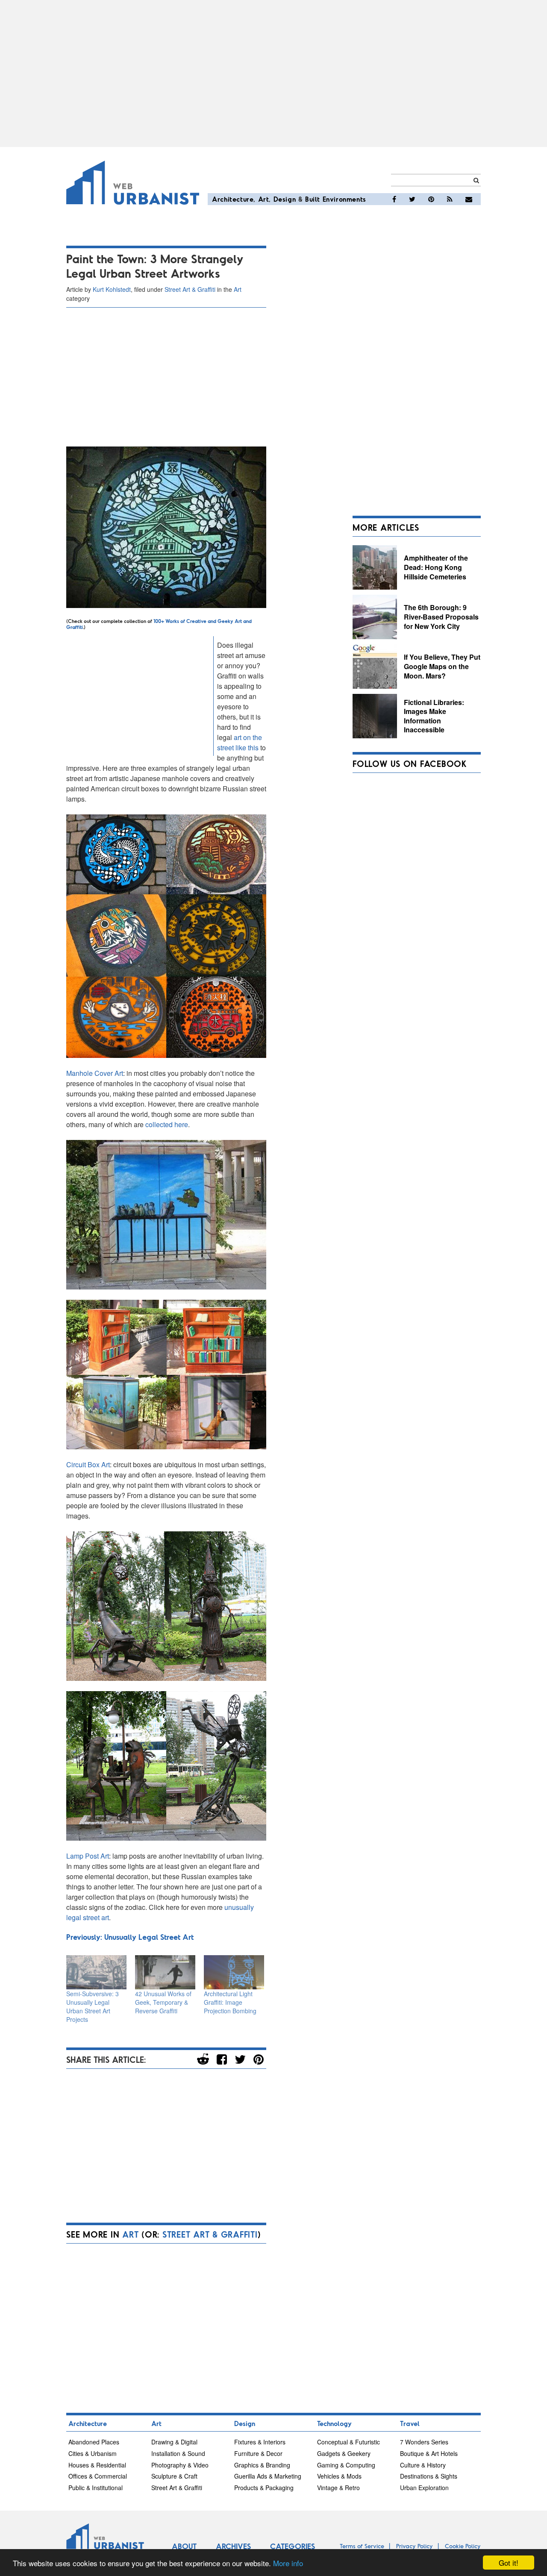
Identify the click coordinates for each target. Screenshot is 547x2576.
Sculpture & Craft (174, 2476)
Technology (334, 2423)
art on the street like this (240, 742)
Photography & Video (180, 2465)
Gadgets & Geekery (344, 2453)
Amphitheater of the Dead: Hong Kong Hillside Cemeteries (436, 567)
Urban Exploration (424, 2488)
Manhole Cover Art (95, 1073)
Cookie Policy (463, 2546)
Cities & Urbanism (93, 2453)
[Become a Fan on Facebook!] (394, 199)
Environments (344, 199)
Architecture (233, 199)
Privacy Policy (415, 2546)
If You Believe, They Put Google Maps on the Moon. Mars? (442, 666)
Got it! (509, 2563)
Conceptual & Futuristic (348, 2442)
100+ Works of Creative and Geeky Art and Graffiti (159, 624)
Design (285, 199)
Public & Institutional (96, 2488)
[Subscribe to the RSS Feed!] (450, 199)
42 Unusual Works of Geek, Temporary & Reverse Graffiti (163, 2002)
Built (313, 199)
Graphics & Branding (262, 2465)
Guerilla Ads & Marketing (268, 2476)
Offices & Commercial (98, 2476)
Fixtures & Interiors (260, 2442)
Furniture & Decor (258, 2453)
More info (288, 2563)
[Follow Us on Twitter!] (412, 199)
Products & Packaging (264, 2488)
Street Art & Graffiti (190, 289)
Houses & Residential (97, 2465)
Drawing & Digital (174, 2442)
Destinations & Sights (429, 2476)
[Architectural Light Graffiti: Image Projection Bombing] (234, 1972)
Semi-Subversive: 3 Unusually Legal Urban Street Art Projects (93, 2006)
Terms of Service (362, 2546)
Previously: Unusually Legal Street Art (130, 1937)
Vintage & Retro (338, 2488)
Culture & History (423, 2465)
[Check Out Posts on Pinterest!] (431, 199)
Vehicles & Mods (339, 2476)
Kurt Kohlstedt (112, 289)
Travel (410, 2423)
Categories (293, 2546)
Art (264, 199)
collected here (167, 1124)
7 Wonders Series (424, 2442)
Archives (233, 2546)
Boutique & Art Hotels (429, 2453)
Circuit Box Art (88, 1464)
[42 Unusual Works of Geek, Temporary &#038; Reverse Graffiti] (165, 1972)
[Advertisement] (273, 73)
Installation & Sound (178, 2453)
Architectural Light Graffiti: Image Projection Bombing (230, 2002)
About (184, 2546)
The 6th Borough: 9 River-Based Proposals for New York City (441, 617)
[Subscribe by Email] (469, 199)
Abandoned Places (94, 2442)
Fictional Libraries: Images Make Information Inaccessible (434, 716)
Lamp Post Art (88, 1856)
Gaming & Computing (346, 2465)
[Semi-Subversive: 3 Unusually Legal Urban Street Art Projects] (96, 1972)
